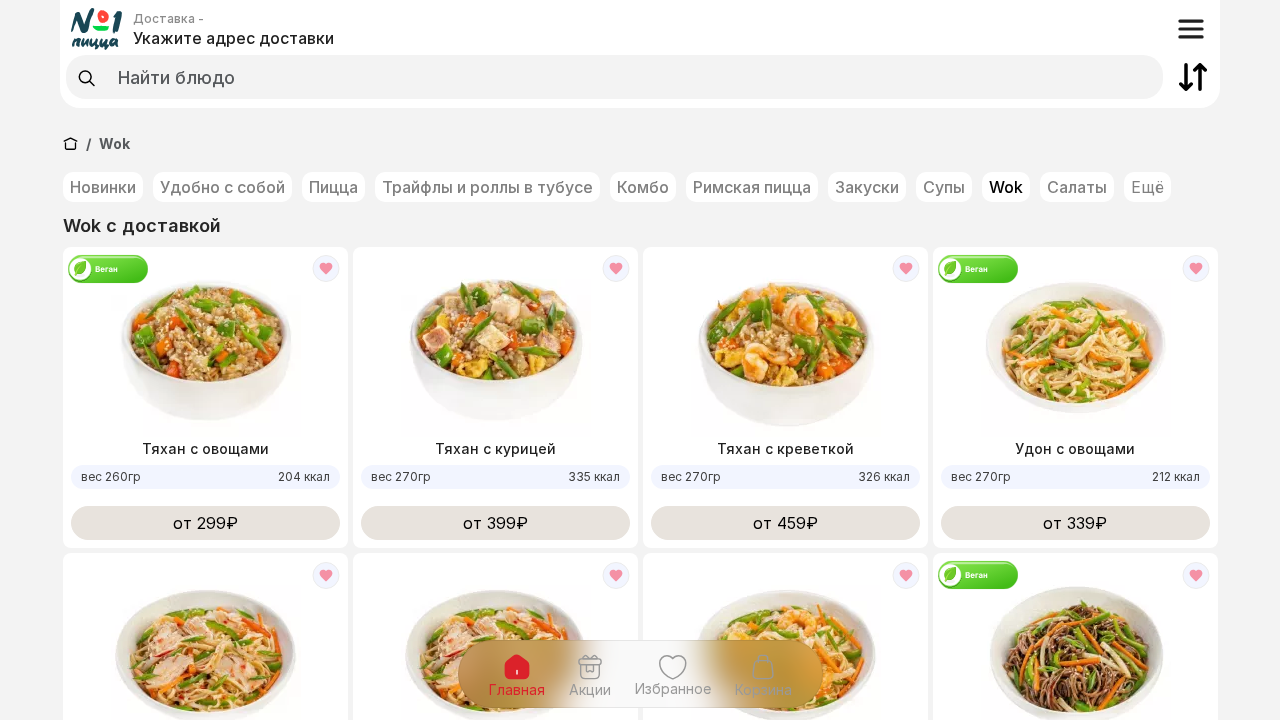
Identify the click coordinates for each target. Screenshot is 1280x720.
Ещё (1147, 187)
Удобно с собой (222, 187)
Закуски (867, 187)
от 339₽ (1075, 523)
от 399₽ (495, 523)
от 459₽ (785, 523)
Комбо (643, 187)
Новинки (103, 187)
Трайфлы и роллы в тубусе (487, 187)
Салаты (1077, 187)
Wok (1006, 187)
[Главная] (70, 143)
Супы (944, 187)
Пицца (333, 187)
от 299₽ (205, 523)
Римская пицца (752, 187)
